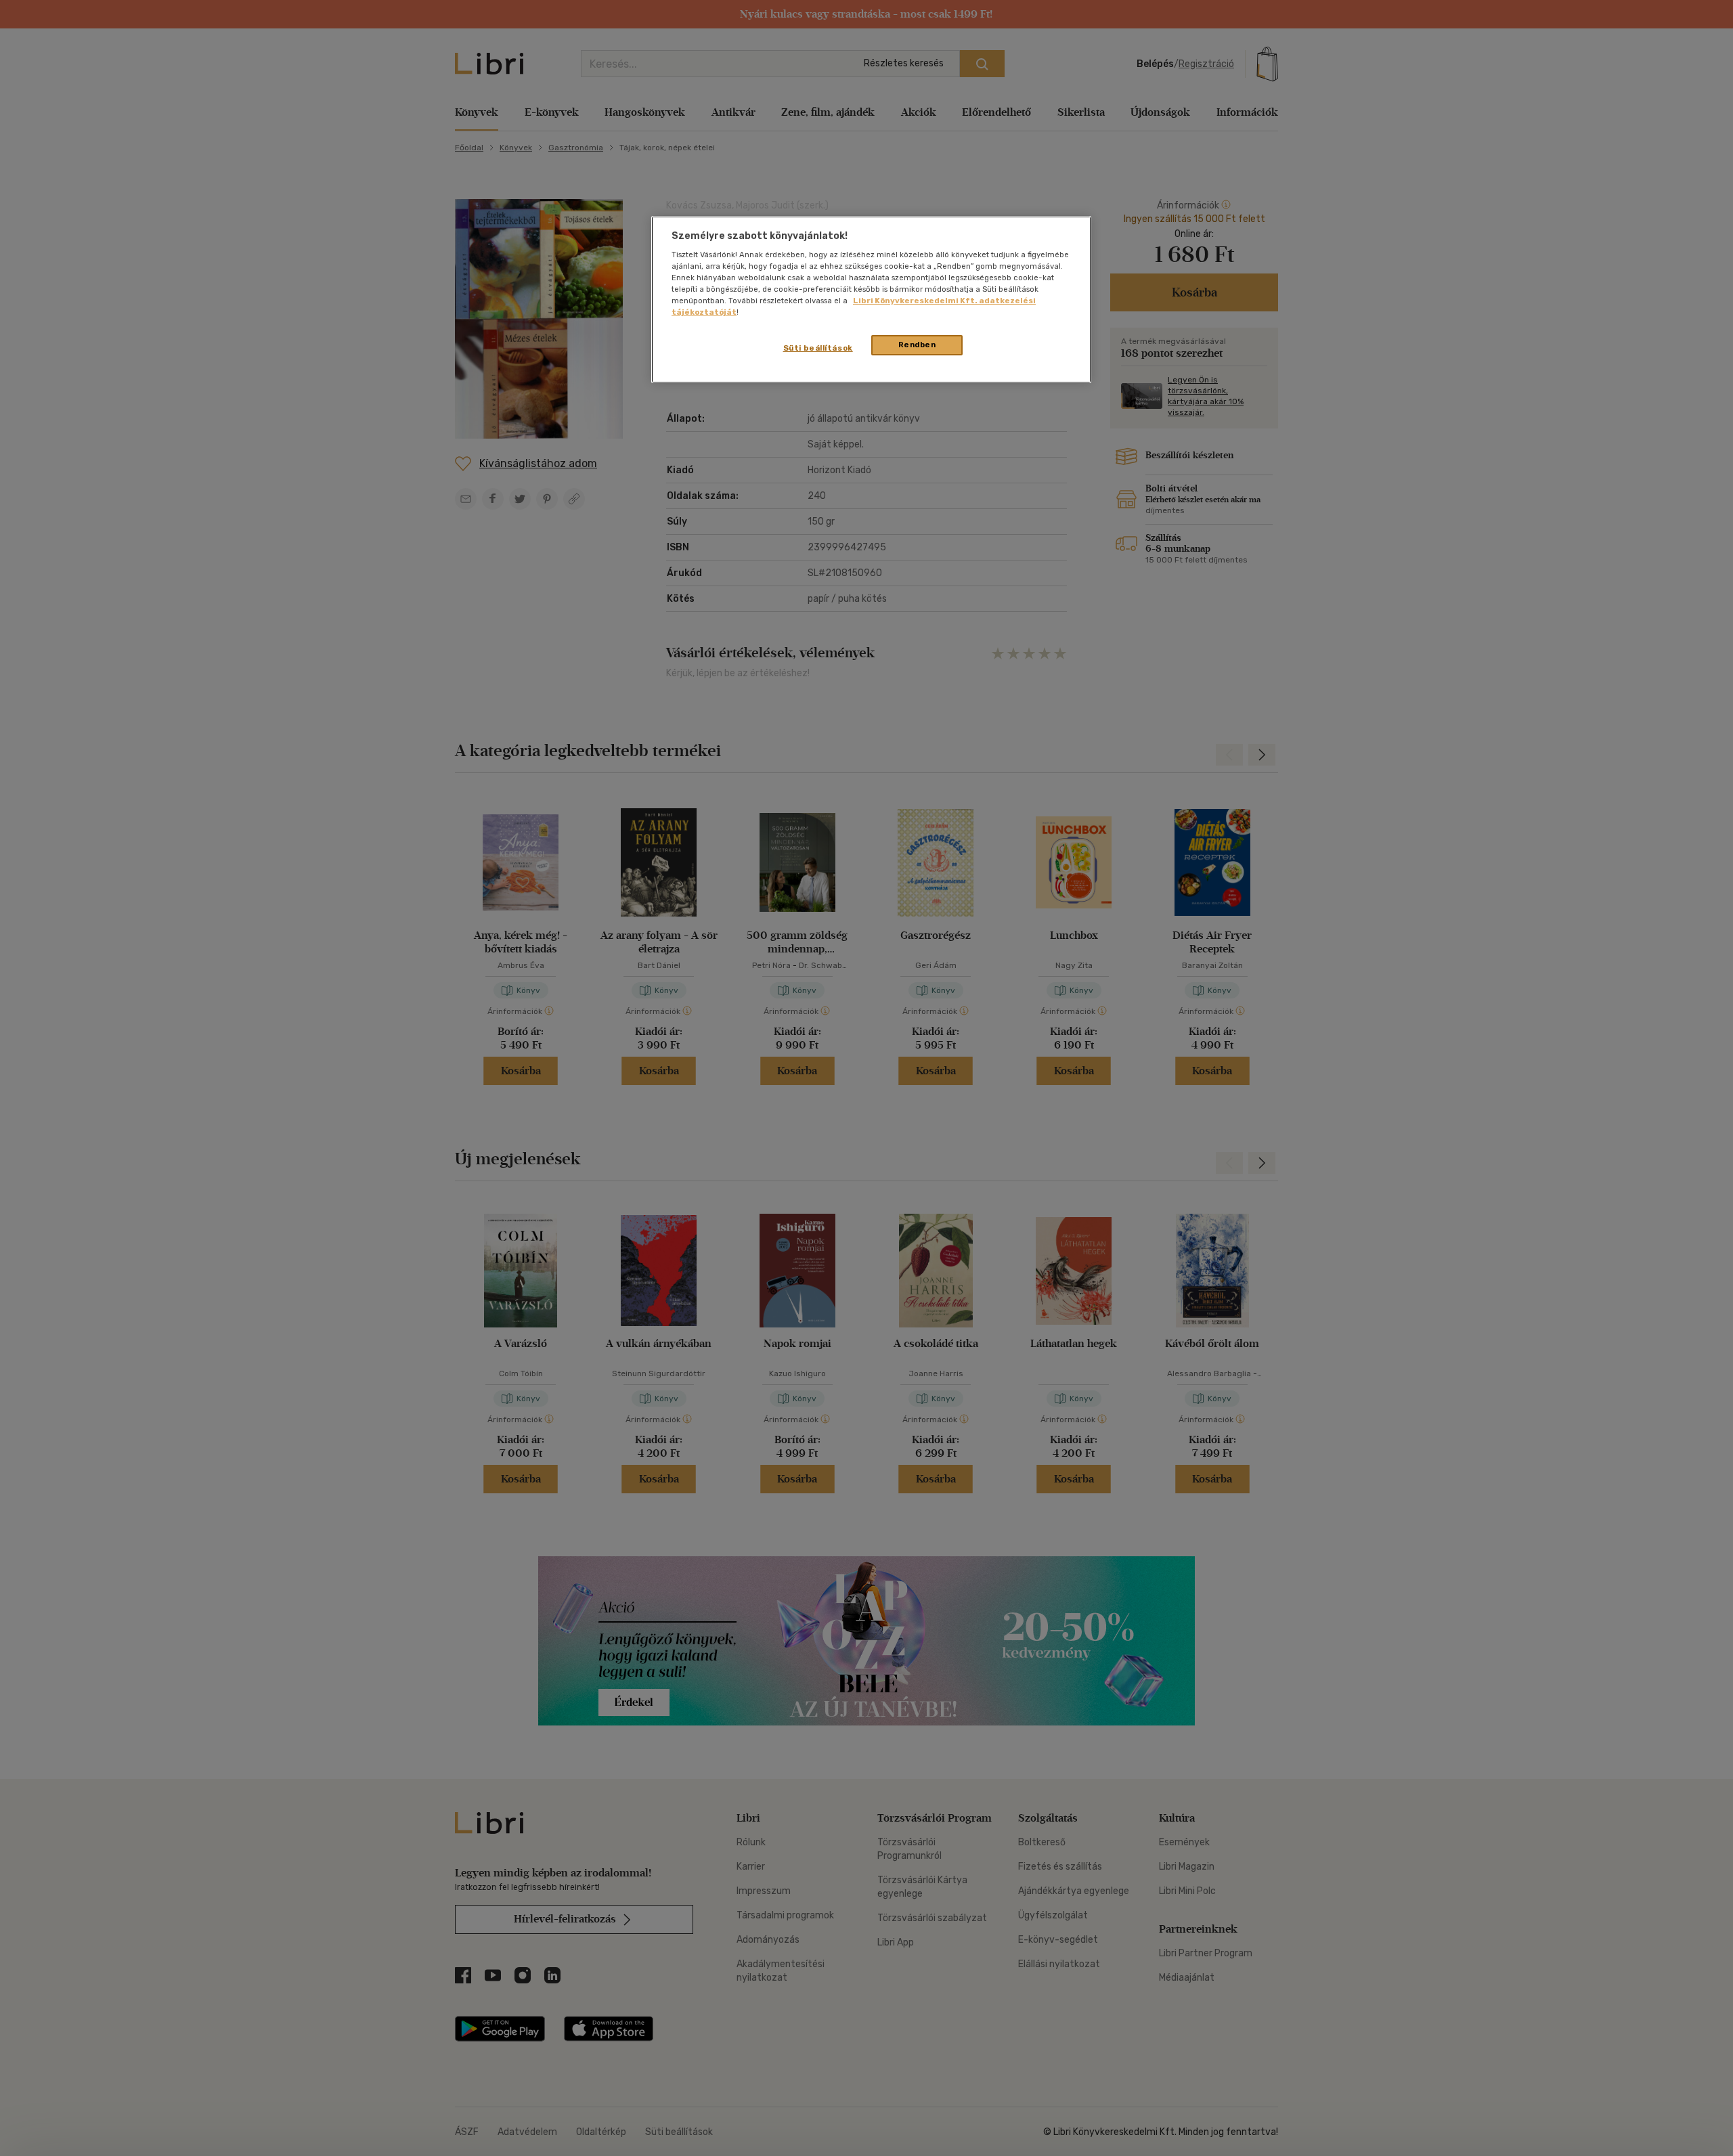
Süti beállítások (818, 348)
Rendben (917, 345)
